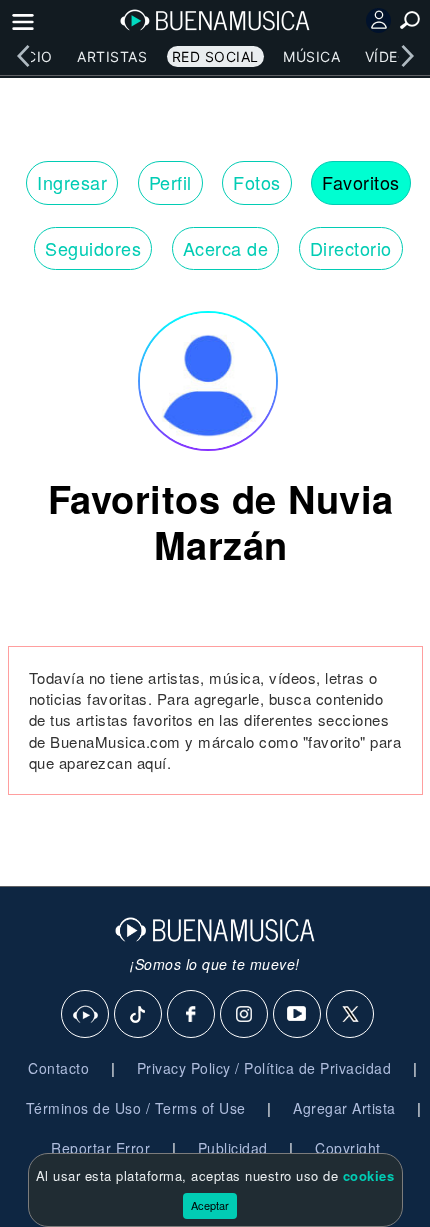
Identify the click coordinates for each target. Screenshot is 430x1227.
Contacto (58, 1068)
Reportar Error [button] (100, 1148)
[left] (23, 56)
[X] (351, 1015)
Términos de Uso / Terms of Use (136, 1108)
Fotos (257, 182)
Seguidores (93, 248)
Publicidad (233, 1148)
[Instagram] (245, 1015)
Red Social (215, 56)
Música (311, 56)
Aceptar (210, 1205)
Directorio (351, 248)
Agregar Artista (344, 1108)
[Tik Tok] (139, 1015)
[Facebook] (192, 1015)
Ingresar (72, 182)
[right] (407, 56)
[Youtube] (298, 1015)
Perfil (170, 182)
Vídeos (392, 56)
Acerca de (226, 248)
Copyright (348, 1148)
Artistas (112, 56)
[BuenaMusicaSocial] (86, 1015)
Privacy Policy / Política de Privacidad (264, 1068)
